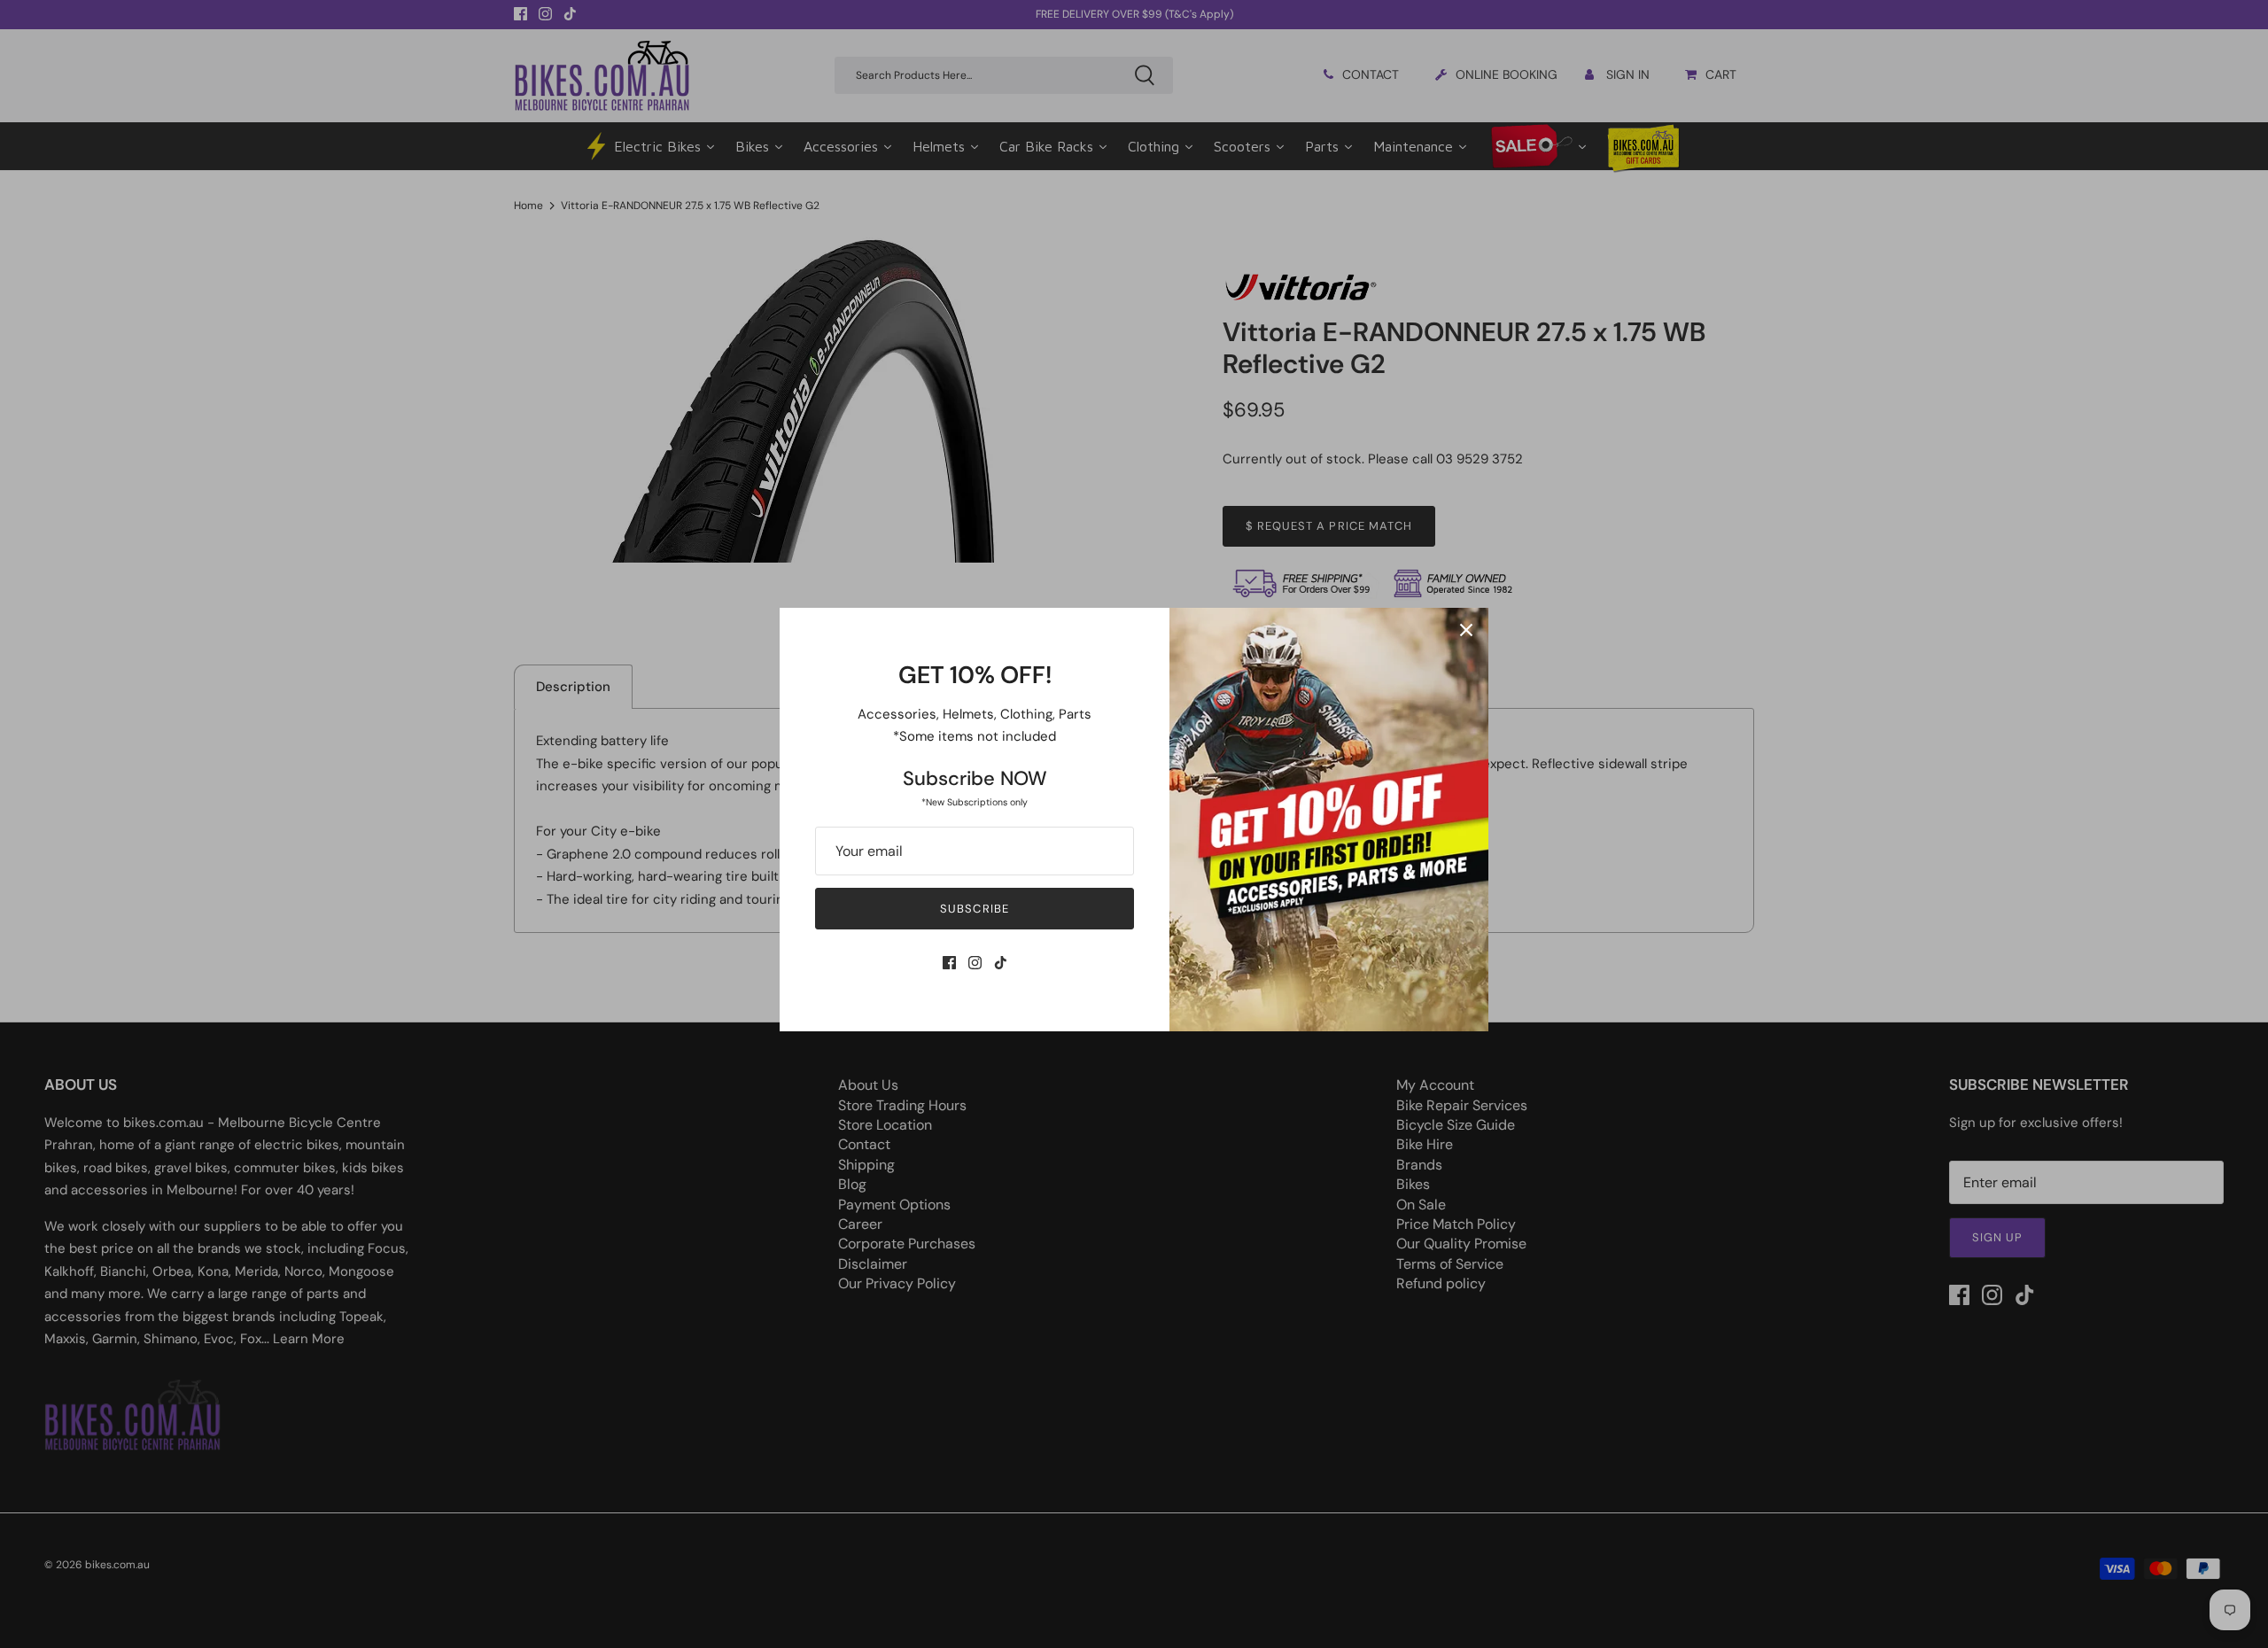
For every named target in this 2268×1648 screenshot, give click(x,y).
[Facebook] (949, 963)
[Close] (1466, 630)
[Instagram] (975, 963)
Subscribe (974, 909)
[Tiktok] (1001, 963)
